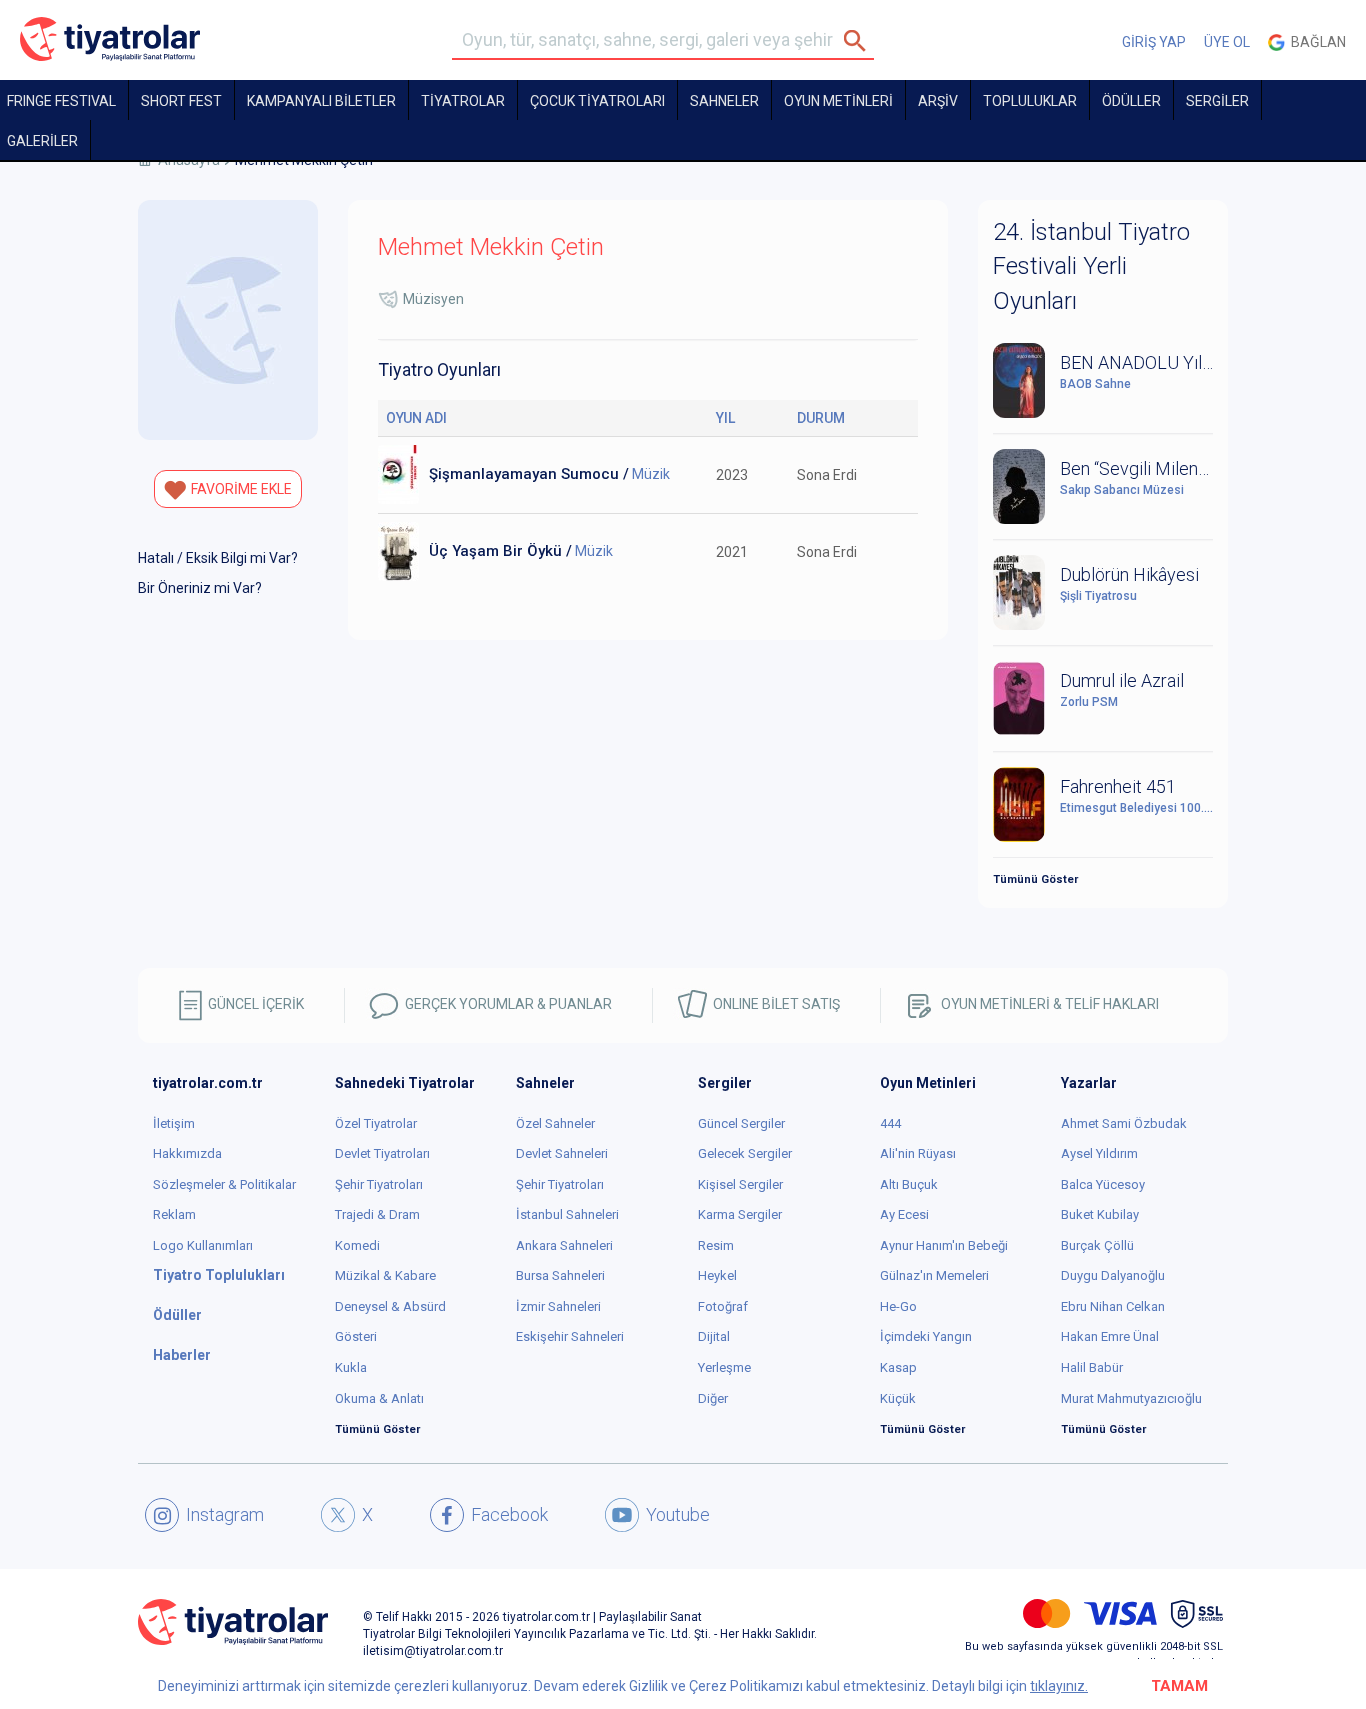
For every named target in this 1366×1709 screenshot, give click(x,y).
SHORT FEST (181, 101)
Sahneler (724, 101)
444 (890, 1123)
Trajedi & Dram (377, 1214)
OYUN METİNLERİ (838, 101)
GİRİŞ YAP (1154, 42)
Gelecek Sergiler (745, 1153)
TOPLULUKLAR (1030, 101)
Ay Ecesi (904, 1214)
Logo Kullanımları (203, 1245)
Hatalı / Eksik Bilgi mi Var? (218, 558)
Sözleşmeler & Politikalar (224, 1184)
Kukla (351, 1367)
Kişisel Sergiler (740, 1184)
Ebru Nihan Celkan (1113, 1306)
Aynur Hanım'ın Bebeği (944, 1245)
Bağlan (1315, 42)
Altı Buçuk (909, 1184)
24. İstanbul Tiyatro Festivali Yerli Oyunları (1091, 266)
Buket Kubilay (1100, 1214)
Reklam (174, 1214)
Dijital (714, 1336)
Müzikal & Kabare (385, 1275)
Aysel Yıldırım (1099, 1153)
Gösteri (356, 1336)
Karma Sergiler (740, 1214)
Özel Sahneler (555, 1123)
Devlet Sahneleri (562, 1153)
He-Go (898, 1306)
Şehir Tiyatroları (379, 1184)
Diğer (713, 1398)
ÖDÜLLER (1131, 101)
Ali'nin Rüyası (918, 1153)
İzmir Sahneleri (558, 1306)
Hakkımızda (187, 1153)
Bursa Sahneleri (560, 1275)
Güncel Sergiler (741, 1123)
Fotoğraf (723, 1306)
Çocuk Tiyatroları (597, 101)
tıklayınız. (1059, 1686)
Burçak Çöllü (1097, 1245)
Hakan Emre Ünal (1110, 1336)
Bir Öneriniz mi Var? (200, 588)
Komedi (357, 1245)
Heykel (717, 1275)
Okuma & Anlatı (379, 1398)
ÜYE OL (1227, 42)
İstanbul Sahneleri (567, 1214)
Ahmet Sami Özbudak (1124, 1123)
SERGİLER (1217, 101)
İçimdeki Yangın (926, 1336)
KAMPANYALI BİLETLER (321, 101)
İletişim (174, 1123)
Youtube (678, 1514)
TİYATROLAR (463, 101)
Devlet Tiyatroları (382, 1153)
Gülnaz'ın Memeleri (934, 1275)
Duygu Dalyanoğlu (1113, 1275)
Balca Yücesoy (1103, 1184)
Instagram (225, 1514)
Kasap (898, 1367)
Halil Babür (1092, 1367)
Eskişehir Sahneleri (570, 1336)
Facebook (509, 1514)
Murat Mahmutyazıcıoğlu (1131, 1398)
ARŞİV (938, 101)
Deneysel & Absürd (390, 1306)
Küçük (898, 1398)
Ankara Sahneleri (564, 1245)
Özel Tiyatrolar (376, 1123)
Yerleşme (724, 1367)
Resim (716, 1245)
